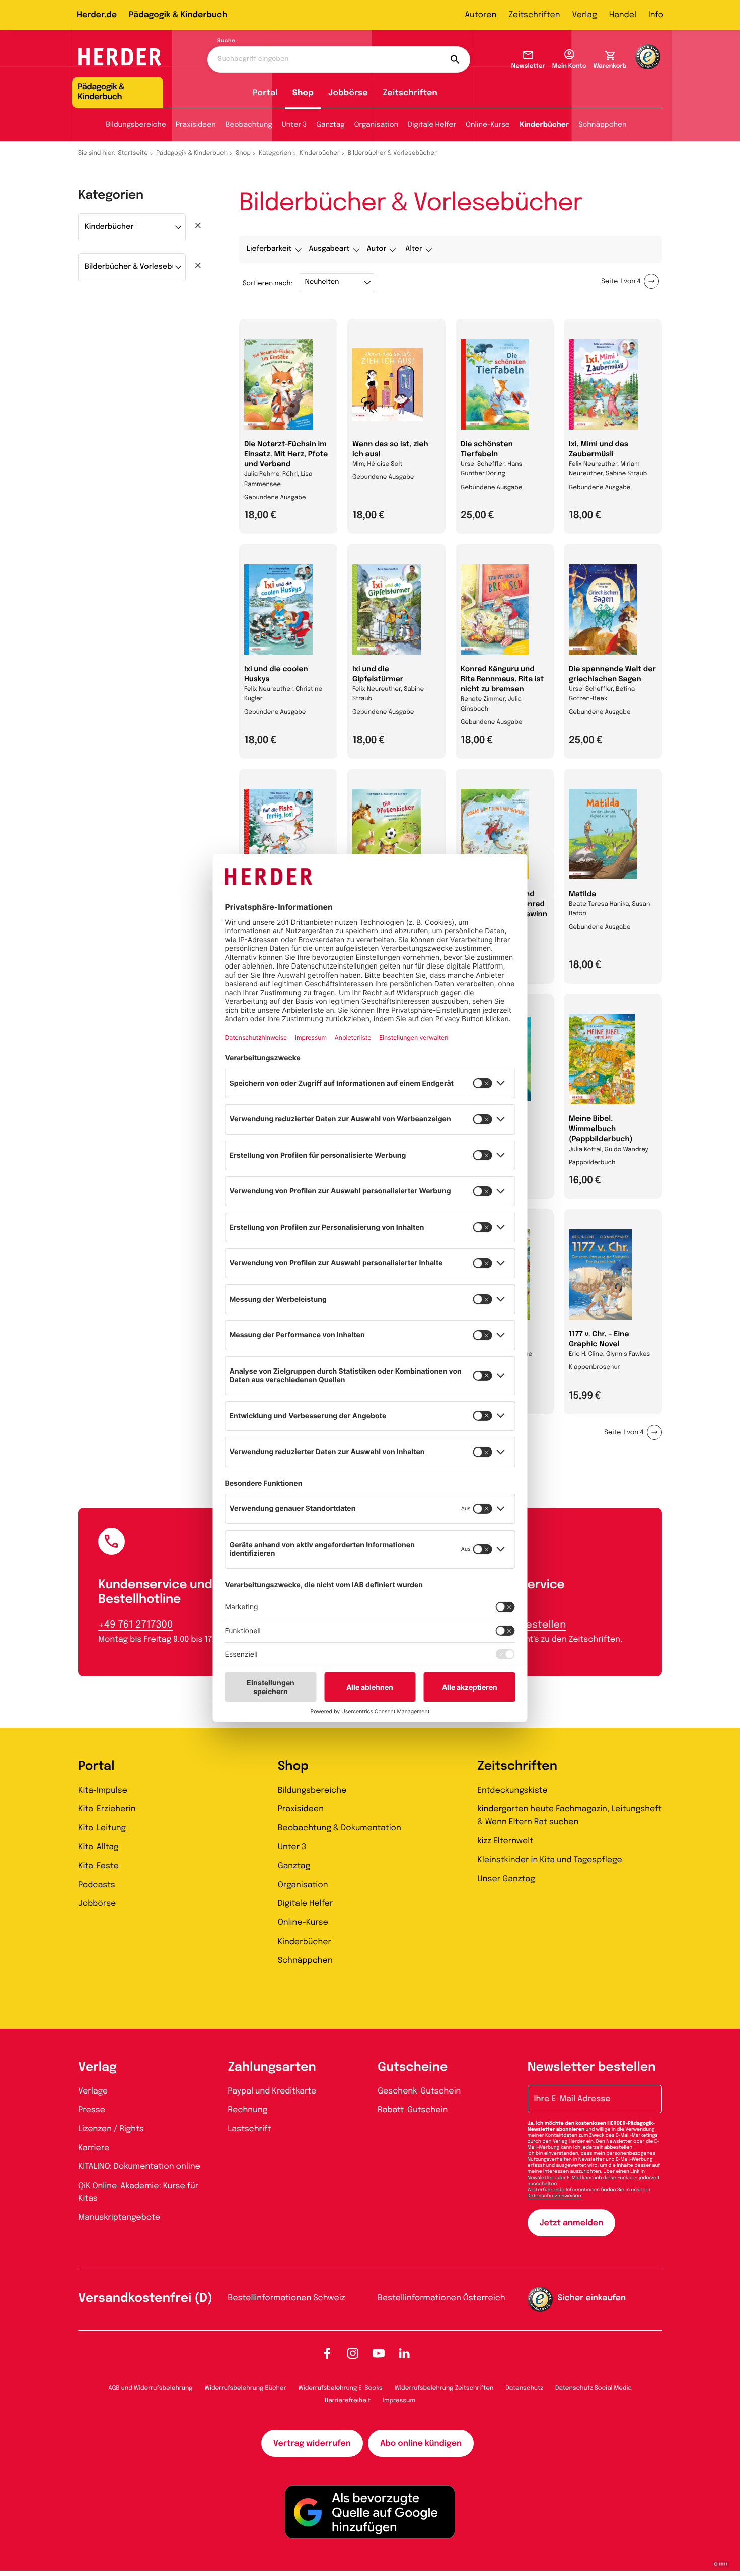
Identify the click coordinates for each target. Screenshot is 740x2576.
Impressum (399, 2401)
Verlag (585, 15)
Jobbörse (348, 93)
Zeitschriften (534, 15)
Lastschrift (250, 2129)
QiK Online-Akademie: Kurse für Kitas (138, 2192)
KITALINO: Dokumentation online (139, 2167)
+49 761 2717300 (135, 1625)
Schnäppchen (602, 125)
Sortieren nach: (268, 284)
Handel (623, 15)
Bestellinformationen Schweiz (287, 2298)
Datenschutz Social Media (594, 2388)
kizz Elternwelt (505, 1841)
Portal (265, 93)
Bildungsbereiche (136, 125)
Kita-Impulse (103, 1790)
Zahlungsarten (272, 2068)
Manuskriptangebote (119, 2218)
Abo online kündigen (421, 2443)
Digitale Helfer (432, 125)
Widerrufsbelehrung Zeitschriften (444, 2388)
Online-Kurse (488, 125)
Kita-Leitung (102, 1828)
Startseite (133, 153)
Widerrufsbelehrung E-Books (340, 2388)
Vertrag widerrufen (312, 2443)
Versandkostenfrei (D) (145, 2299)
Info (656, 15)
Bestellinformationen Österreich (441, 2298)
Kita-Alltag (98, 1847)
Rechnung (248, 2110)
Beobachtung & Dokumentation (340, 1828)
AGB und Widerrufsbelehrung (150, 2388)
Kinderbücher (544, 125)
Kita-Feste (98, 1866)
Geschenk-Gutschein (419, 2091)
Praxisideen (196, 125)
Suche (226, 41)
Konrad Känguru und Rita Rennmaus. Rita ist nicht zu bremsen (502, 680)
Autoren (480, 15)
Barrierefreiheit (348, 2401)
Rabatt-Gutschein (413, 2110)
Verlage (93, 2091)
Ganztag (330, 125)
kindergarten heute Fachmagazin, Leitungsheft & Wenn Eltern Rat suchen (569, 1816)
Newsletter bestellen (592, 2068)
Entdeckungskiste (512, 1790)
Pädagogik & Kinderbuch (178, 15)
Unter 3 (294, 125)
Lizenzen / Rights (111, 2129)
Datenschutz (524, 2388)
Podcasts (97, 1885)
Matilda (582, 895)
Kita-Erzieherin (107, 1809)
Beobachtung (249, 125)
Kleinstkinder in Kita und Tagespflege (549, 1860)
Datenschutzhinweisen (554, 2196)
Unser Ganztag (506, 1879)
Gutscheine (413, 2068)
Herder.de (97, 15)
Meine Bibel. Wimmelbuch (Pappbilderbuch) (601, 1130)
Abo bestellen (532, 1625)
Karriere (94, 2148)
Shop (303, 93)
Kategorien (275, 153)
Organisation (376, 125)
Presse (92, 2110)
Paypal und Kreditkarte (272, 2091)
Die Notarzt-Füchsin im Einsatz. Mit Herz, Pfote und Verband (286, 455)
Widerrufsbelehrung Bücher (246, 2388)
